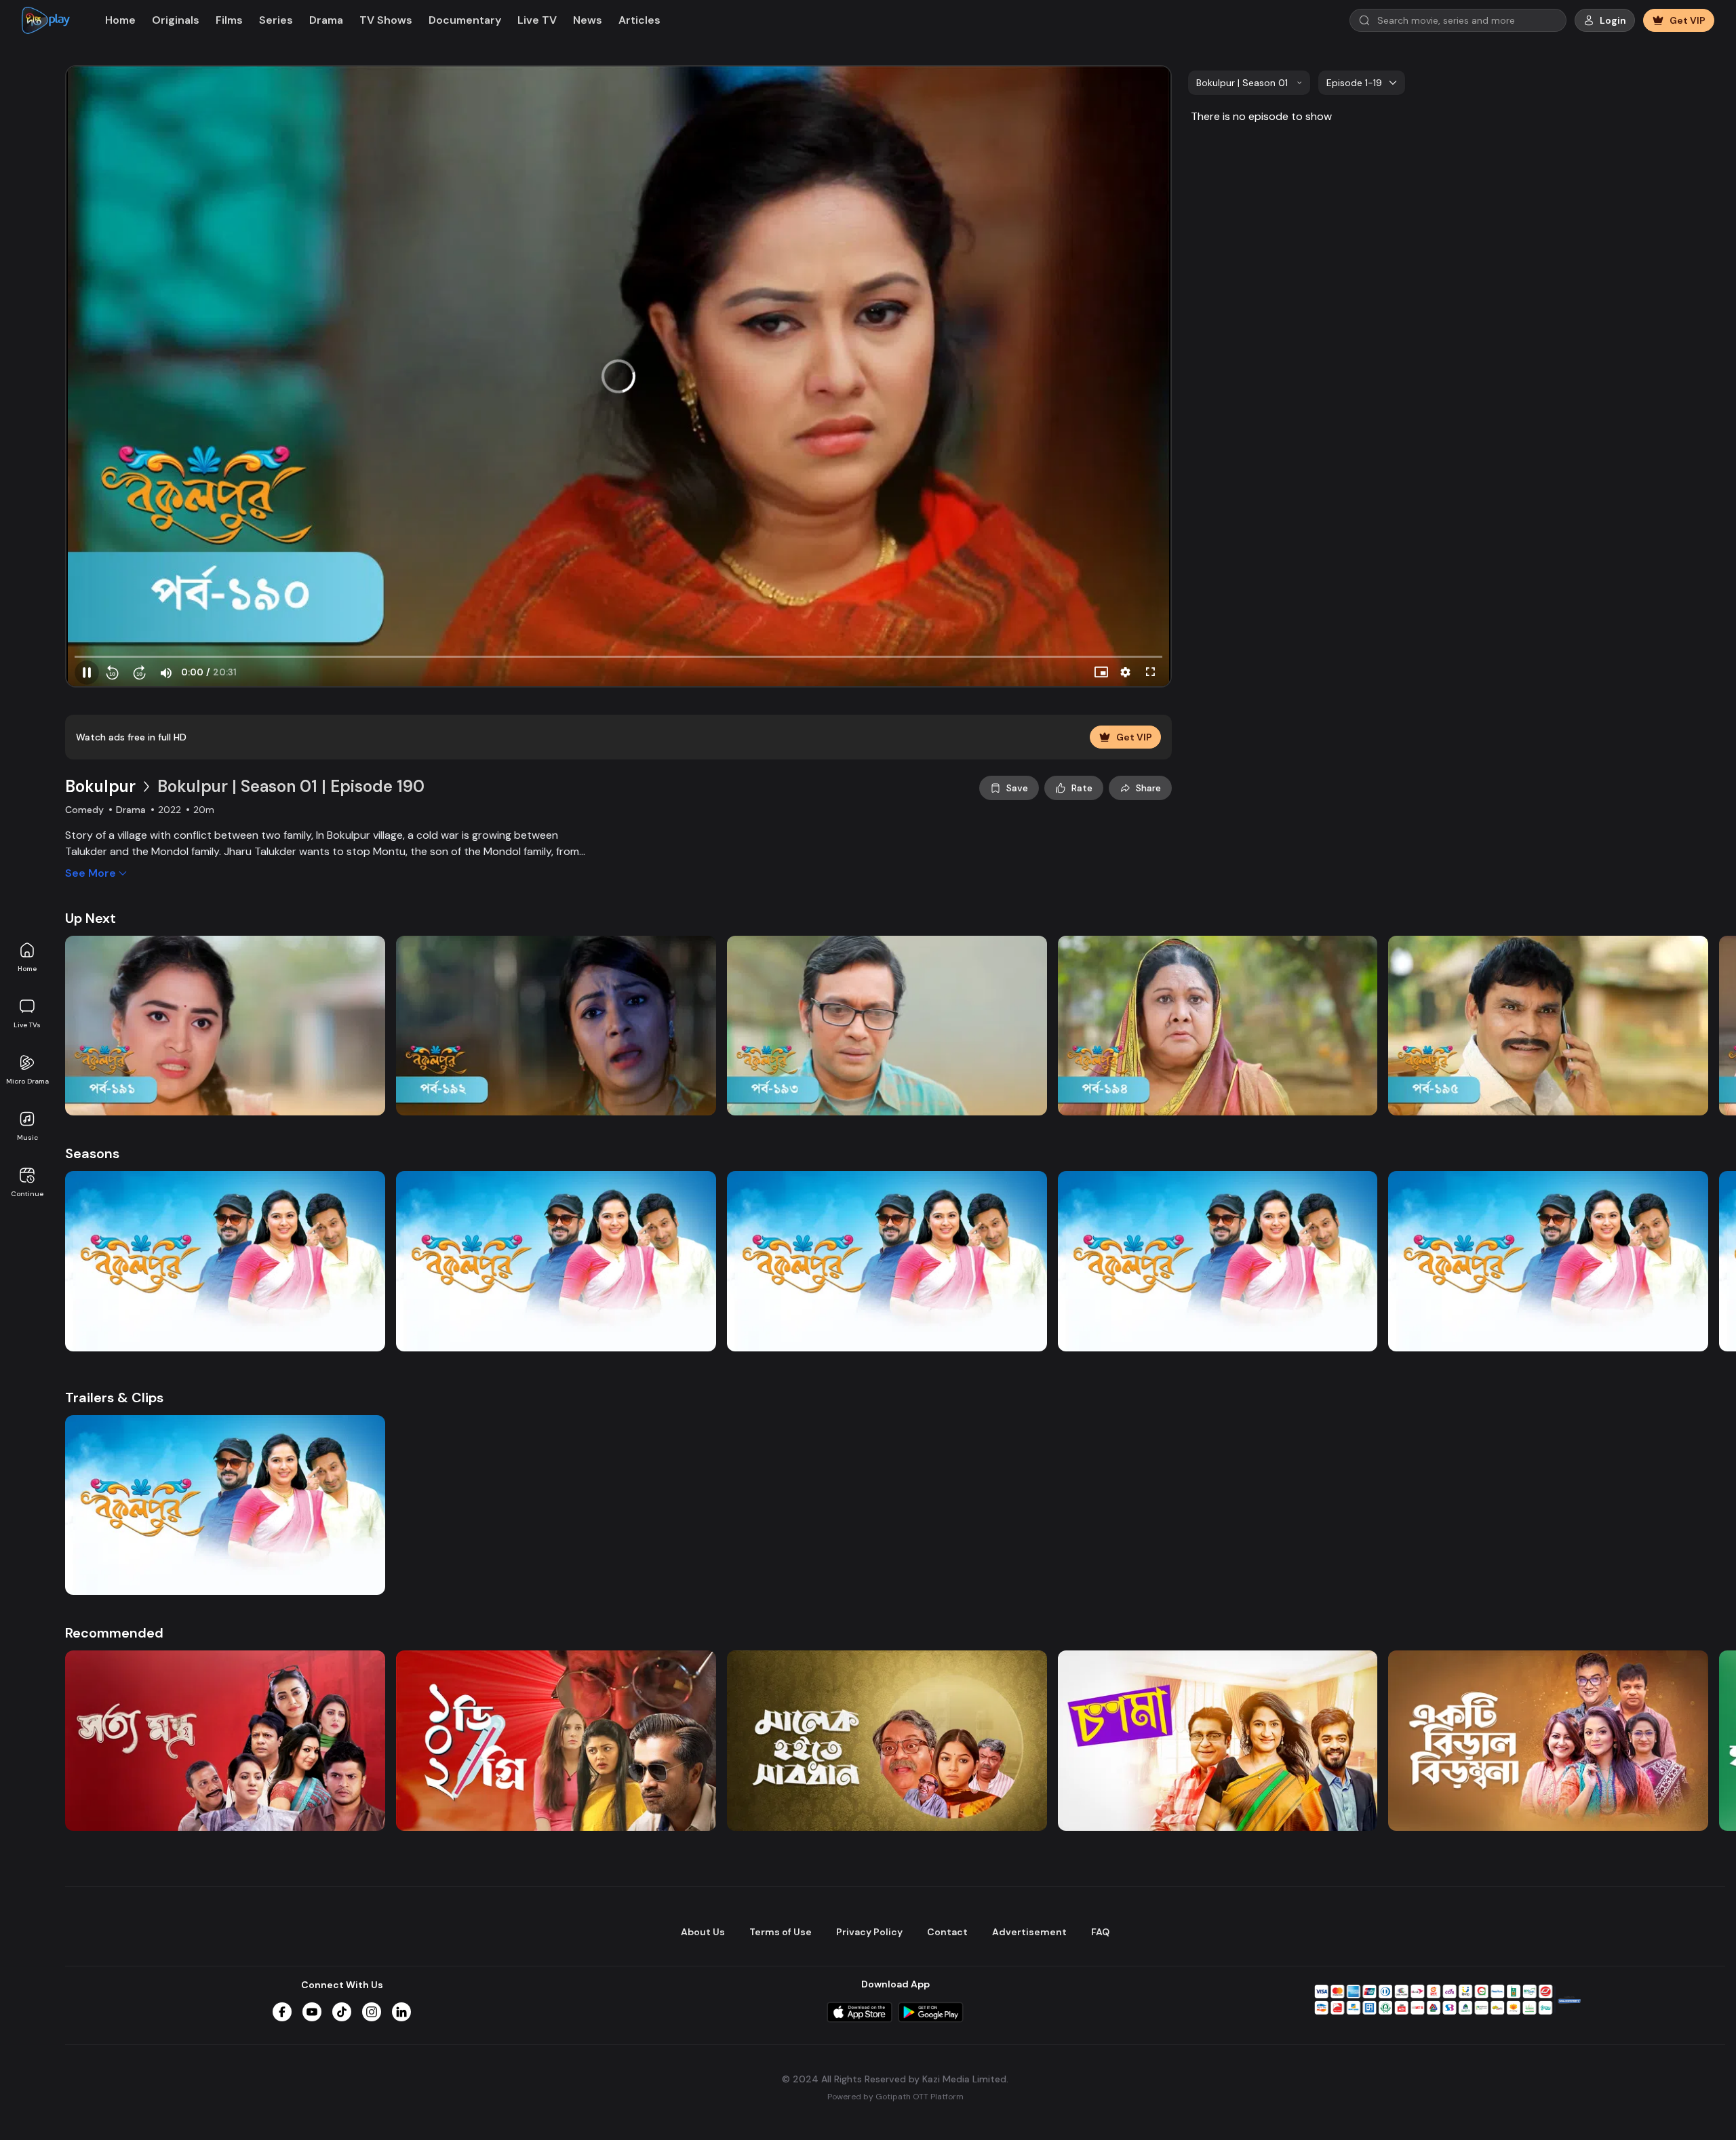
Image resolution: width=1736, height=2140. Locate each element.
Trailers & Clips (114, 1398)
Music (27, 1137)
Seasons (92, 1153)
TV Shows (386, 20)
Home (27, 969)
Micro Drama (27, 1081)
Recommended (114, 1633)
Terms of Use (781, 1932)
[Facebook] (282, 2012)
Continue (27, 1194)
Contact (947, 1932)
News (588, 20)
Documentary (465, 20)
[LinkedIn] (401, 2012)
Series (276, 20)
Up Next (91, 918)
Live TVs (27, 1025)
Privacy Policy (869, 1932)
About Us (703, 1932)
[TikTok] (342, 2012)
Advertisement (1029, 1932)
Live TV (537, 20)
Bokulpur (100, 786)
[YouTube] (312, 2012)
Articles (639, 20)
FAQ (1100, 1932)
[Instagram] (372, 2012)
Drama (326, 20)
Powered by (895, 2097)
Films (229, 20)
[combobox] (1249, 83)
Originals (176, 20)
